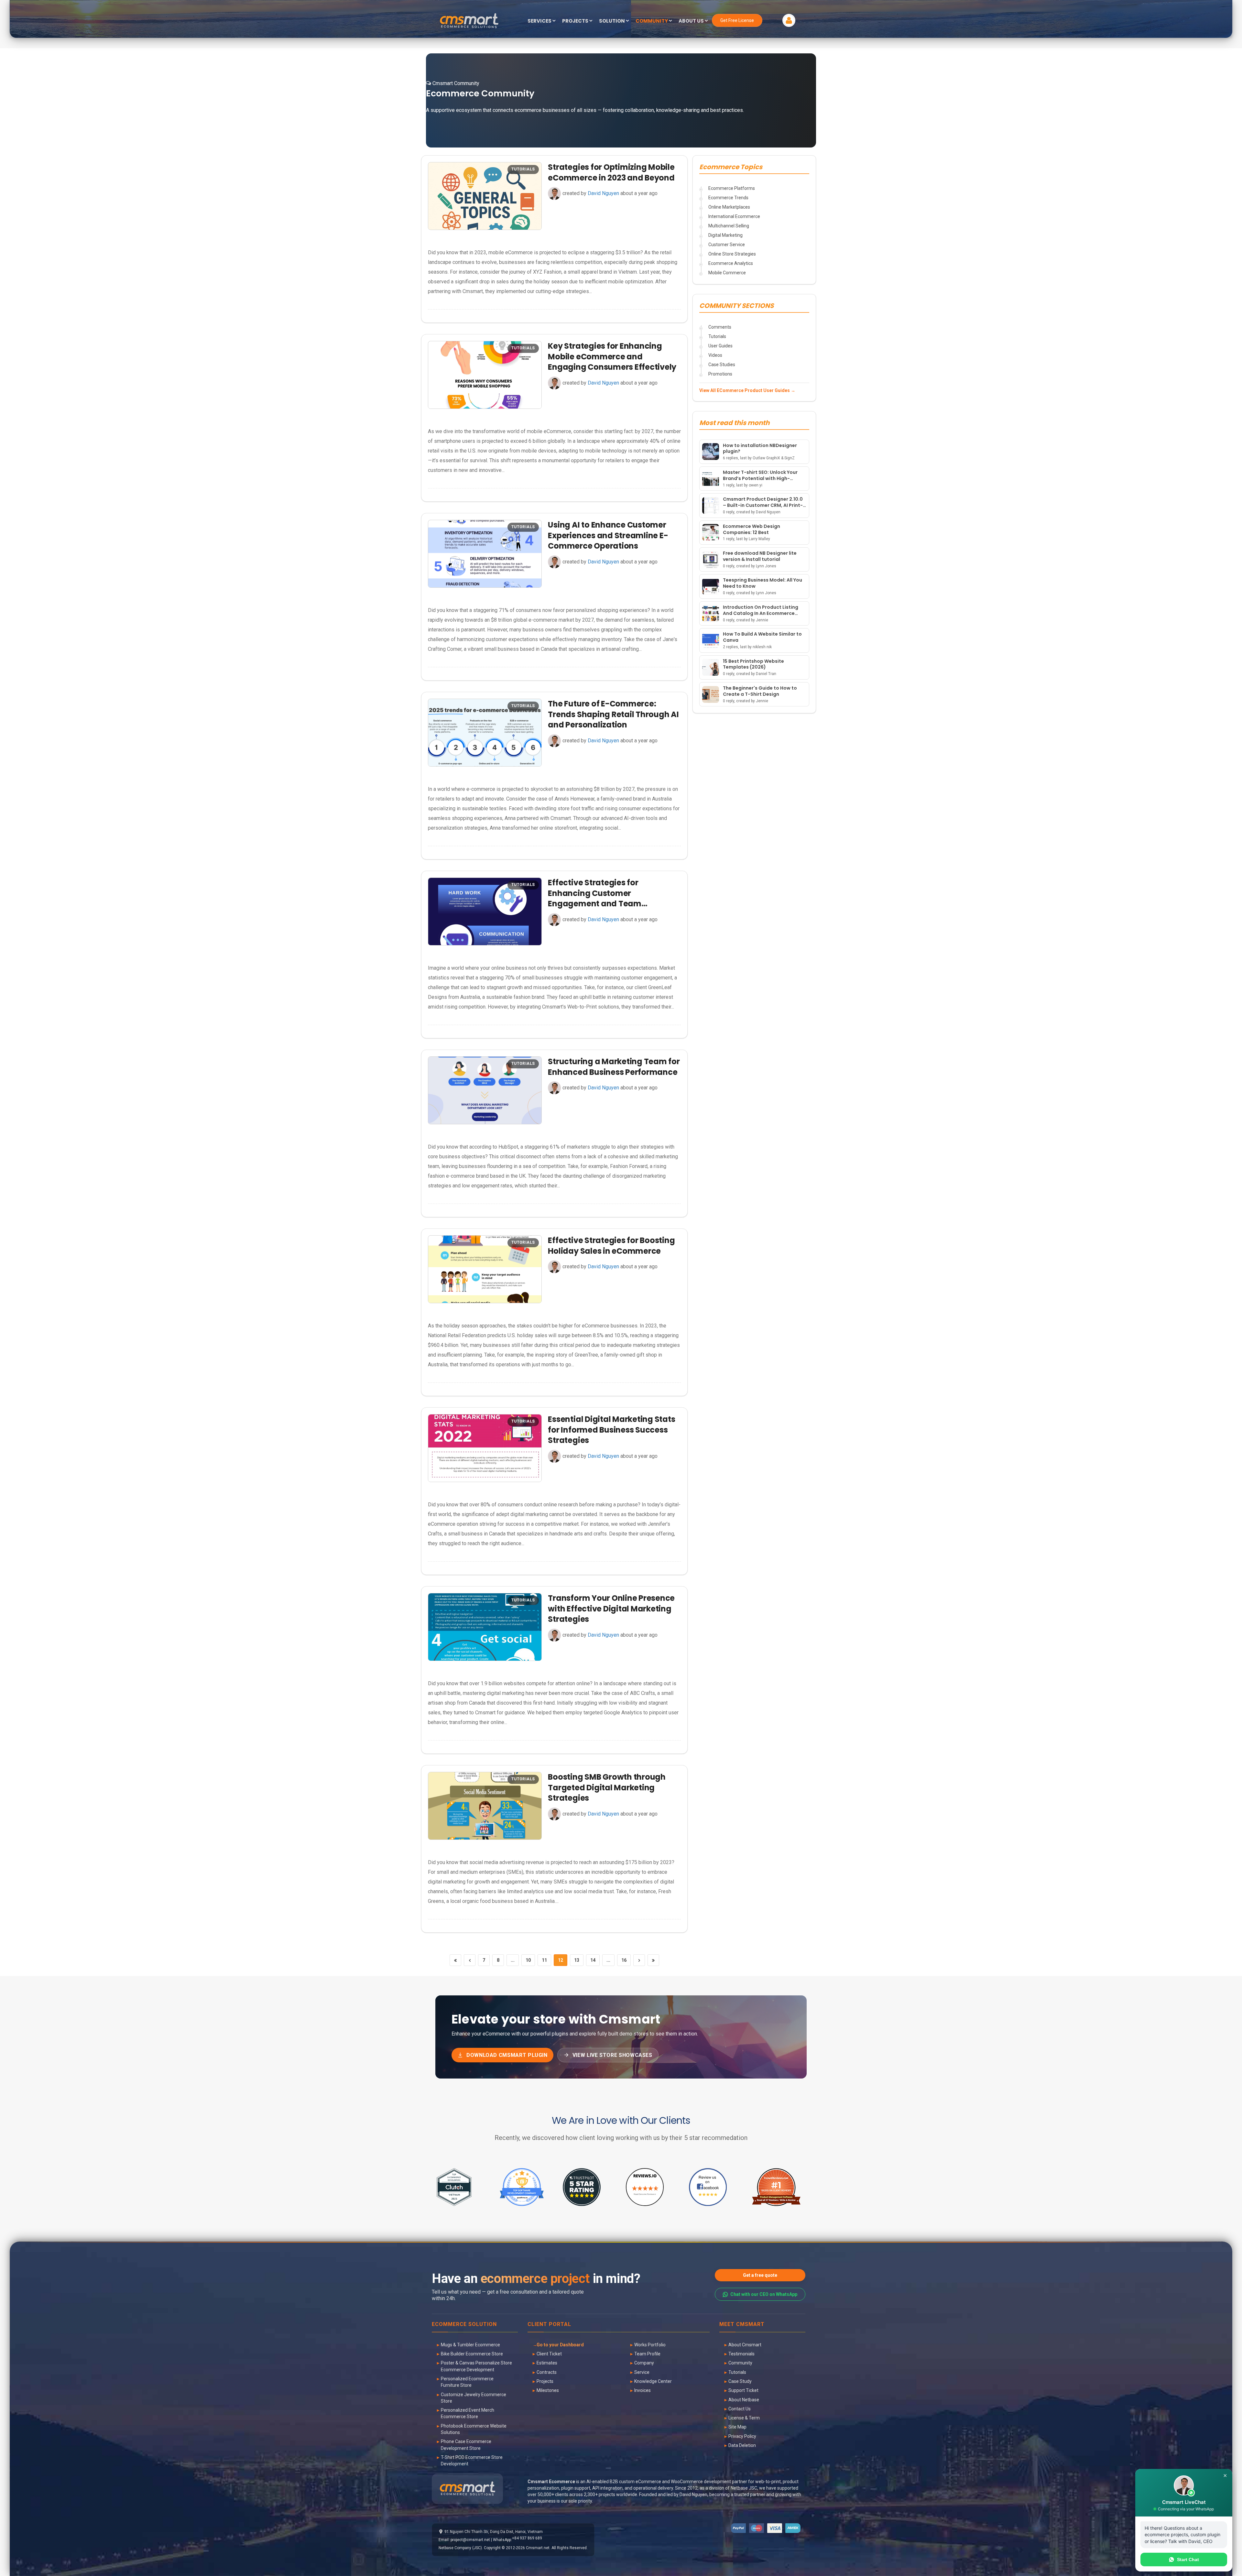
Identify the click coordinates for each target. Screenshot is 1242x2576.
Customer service (727, 245)
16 (624, 1960)
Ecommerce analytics (731, 263)
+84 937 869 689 (527, 2538)
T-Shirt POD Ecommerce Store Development (472, 2461)
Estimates (547, 2363)
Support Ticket (743, 2390)
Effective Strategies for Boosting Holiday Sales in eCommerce (611, 1245)
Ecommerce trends (728, 198)
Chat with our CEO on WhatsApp (764, 2294)
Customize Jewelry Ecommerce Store (474, 2398)
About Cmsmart (745, 2345)
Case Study (740, 2381)
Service (642, 2372)
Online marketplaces (729, 207)
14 (593, 1960)
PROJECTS (576, 21)
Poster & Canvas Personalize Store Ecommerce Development (476, 2366)
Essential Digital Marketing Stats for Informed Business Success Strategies (611, 1430)
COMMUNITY (652, 21)
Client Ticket (549, 2354)
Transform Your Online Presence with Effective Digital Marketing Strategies (611, 1609)
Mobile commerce (727, 273)
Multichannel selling (729, 226)
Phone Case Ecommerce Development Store (466, 2445)
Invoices (643, 2390)
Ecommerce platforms (732, 188)
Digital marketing (725, 235)
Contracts (547, 2372)
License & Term (744, 2418)
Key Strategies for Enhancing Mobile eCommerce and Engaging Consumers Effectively (612, 356)
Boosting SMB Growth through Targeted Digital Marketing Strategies (607, 1787)
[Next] (639, 1960)
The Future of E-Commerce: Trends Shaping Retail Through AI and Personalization (613, 714)
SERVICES (540, 21)
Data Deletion (742, 2445)
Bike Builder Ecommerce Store (472, 2354)
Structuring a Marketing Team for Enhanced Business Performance (614, 1067)
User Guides (720, 346)
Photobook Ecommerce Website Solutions (474, 2429)
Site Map (737, 2427)
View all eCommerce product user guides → (747, 390)
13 (577, 1960)
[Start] (455, 1960)
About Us (692, 21)
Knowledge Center (653, 2381)
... (513, 1960)
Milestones (548, 2390)
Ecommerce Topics (731, 167)
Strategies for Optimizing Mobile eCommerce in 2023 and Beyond (611, 172)
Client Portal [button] (549, 2325)
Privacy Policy (742, 2436)
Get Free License (737, 20)
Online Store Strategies (732, 254)
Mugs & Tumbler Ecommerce (470, 2345)
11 (544, 1960)
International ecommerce (734, 216)
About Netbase (744, 2400)
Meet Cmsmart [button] (742, 2325)
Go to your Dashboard (560, 2345)
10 (528, 1960)
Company (644, 2363)
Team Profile (647, 2354)
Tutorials (717, 336)
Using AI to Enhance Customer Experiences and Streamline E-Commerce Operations (608, 535)
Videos (715, 355)
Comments (720, 327)
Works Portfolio (650, 2345)
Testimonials (741, 2354)
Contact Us (740, 2409)
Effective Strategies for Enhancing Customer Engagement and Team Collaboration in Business (598, 898)
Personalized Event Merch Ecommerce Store (468, 2413)
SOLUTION (612, 21)
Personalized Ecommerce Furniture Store (467, 2382)
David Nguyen (603, 193)
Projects (545, 2381)
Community (740, 2363)
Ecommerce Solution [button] (464, 2325)
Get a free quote (760, 2275)
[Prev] (470, 1960)
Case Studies (722, 365)
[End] (653, 1960)
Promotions (720, 374)
